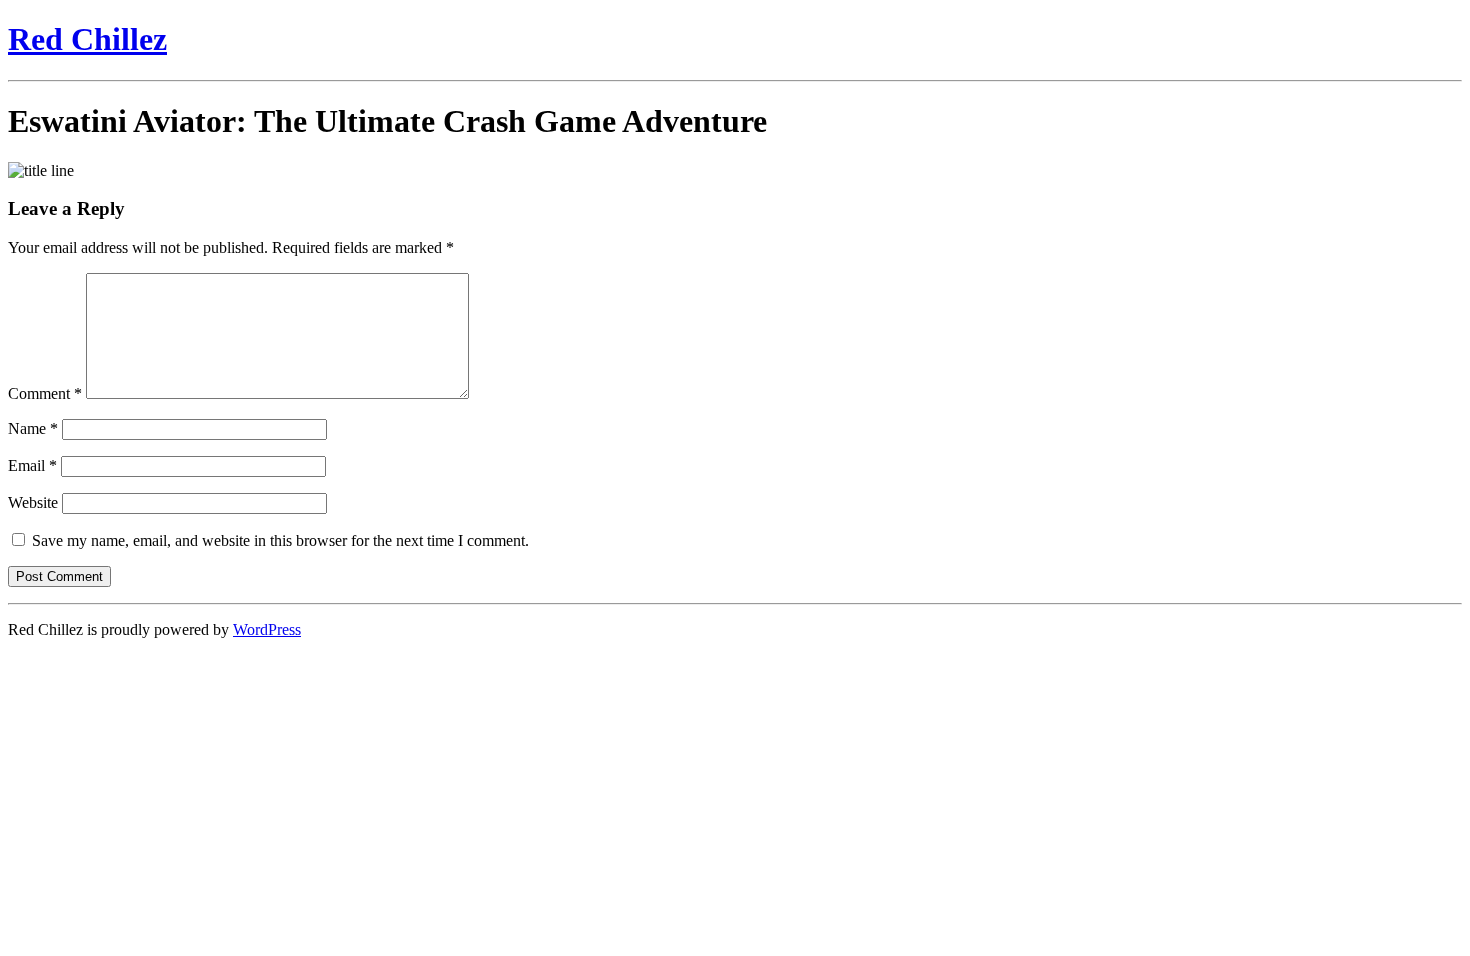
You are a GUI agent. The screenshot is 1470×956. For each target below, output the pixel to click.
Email (32, 465)
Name (33, 428)
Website (33, 502)
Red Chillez (87, 39)
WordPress (267, 629)
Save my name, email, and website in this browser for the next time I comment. (280, 540)
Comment (45, 393)
